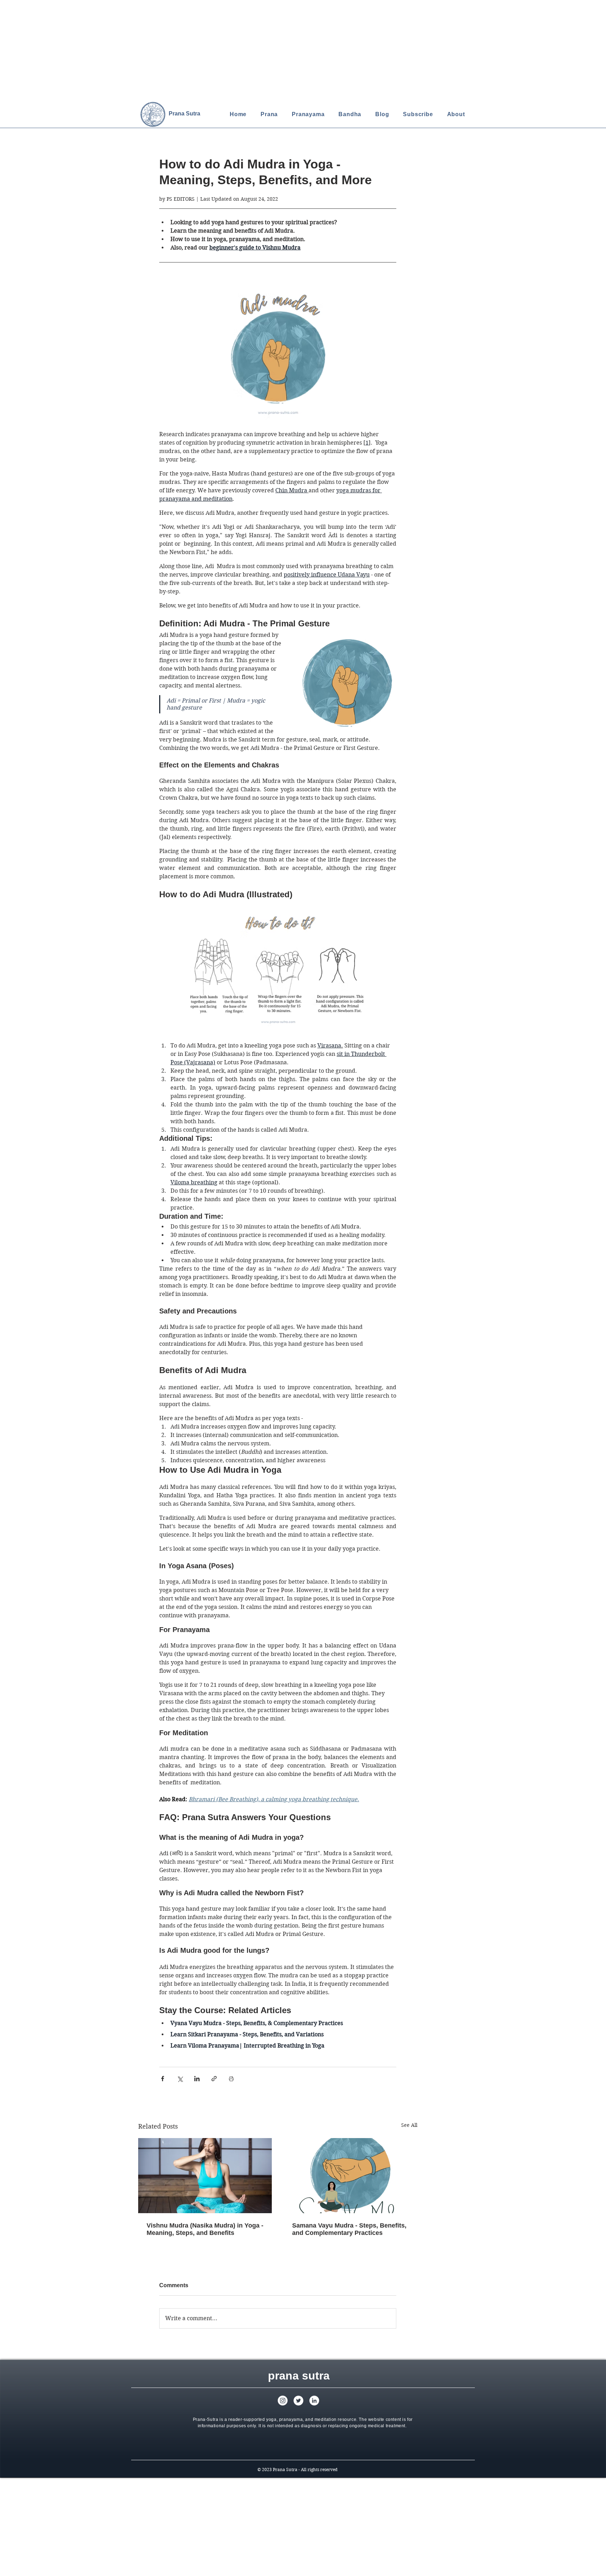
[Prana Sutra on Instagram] (283, 2401)
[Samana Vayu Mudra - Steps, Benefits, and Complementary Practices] (351, 2176)
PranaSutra (184, 114)
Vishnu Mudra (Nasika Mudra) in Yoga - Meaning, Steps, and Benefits (205, 2229)
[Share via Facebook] (163, 2079)
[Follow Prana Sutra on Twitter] (298, 2401)
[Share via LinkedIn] (197, 2079)
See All (409, 2125)
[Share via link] (214, 2079)
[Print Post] (231, 2079)
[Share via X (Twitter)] (180, 2079)
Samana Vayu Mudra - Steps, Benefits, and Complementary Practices (349, 2229)
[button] (418, 114)
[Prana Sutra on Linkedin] (314, 2401)
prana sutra (299, 2376)
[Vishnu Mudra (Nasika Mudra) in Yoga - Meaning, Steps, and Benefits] (205, 2176)
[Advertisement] (210, 49)
